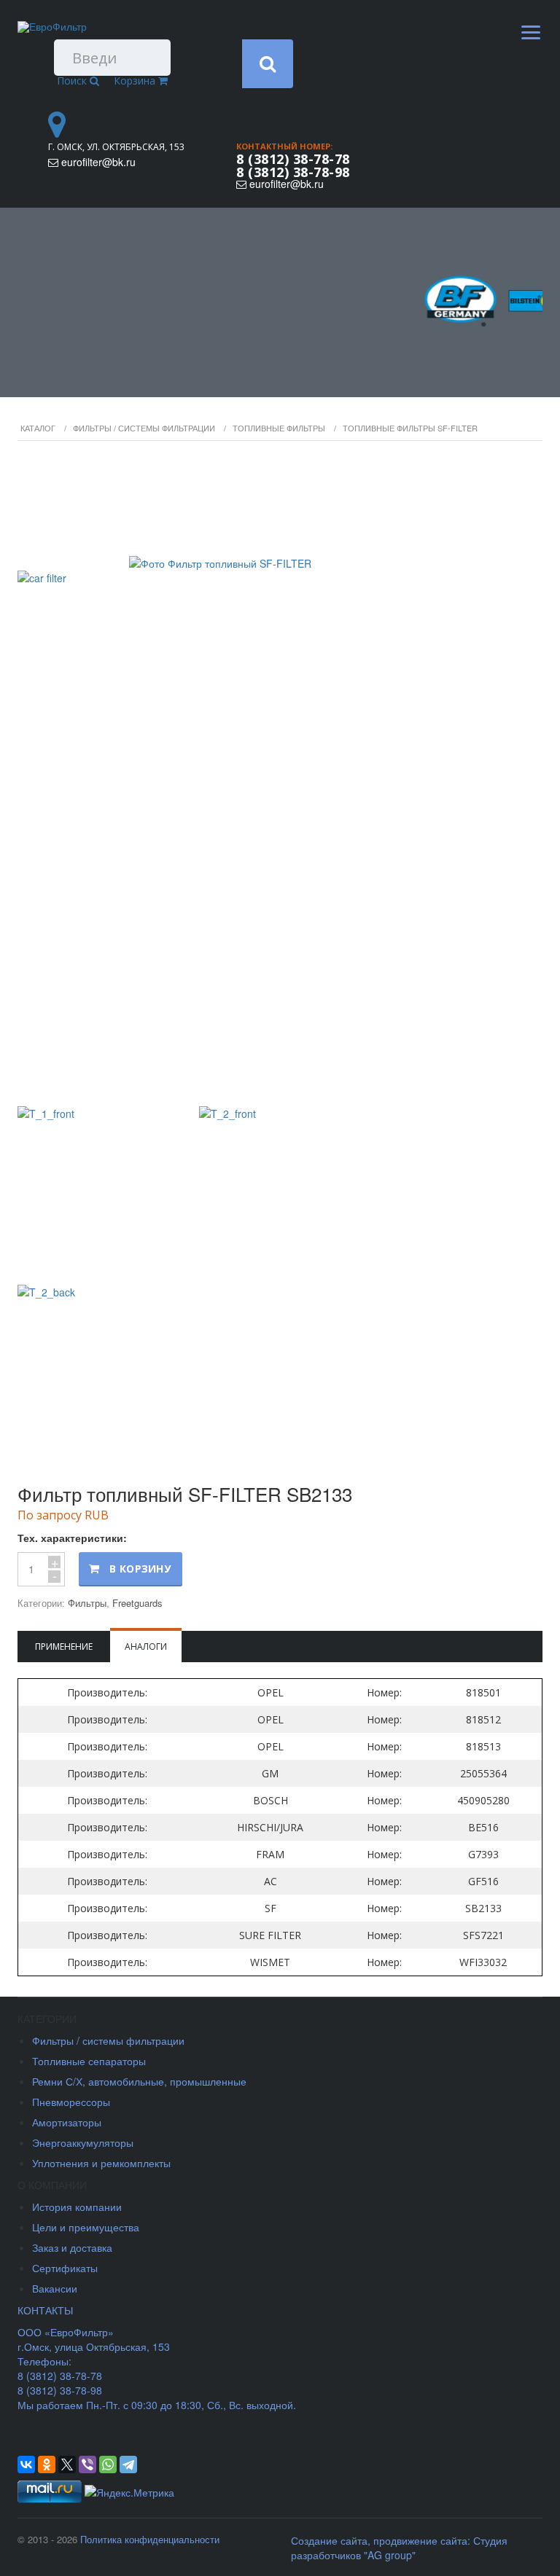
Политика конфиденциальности (150, 2539)
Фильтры (87, 1603)
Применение (64, 1647)
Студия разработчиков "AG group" (399, 2548)
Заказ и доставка (72, 2247)
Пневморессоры (71, 2102)
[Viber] (87, 2465)
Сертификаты (65, 2268)
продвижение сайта (420, 2540)
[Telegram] (128, 2465)
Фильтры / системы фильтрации (144, 428)
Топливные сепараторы (89, 2061)
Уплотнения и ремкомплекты (101, 2163)
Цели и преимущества (86, 2227)
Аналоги (146, 1647)
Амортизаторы (67, 2122)
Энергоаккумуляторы (83, 2142)
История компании (77, 2207)
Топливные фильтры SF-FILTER (410, 428)
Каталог (38, 428)
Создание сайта (329, 2540)
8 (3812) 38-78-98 (293, 172)
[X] (67, 2465)
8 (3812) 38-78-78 (293, 159)
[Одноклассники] (47, 2465)
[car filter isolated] (280, 775)
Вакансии (55, 2288)
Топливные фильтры (279, 428)
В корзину (140, 1569)
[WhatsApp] (108, 2465)
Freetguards (137, 1603)
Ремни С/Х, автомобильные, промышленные (139, 2081)
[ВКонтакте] (26, 2465)
